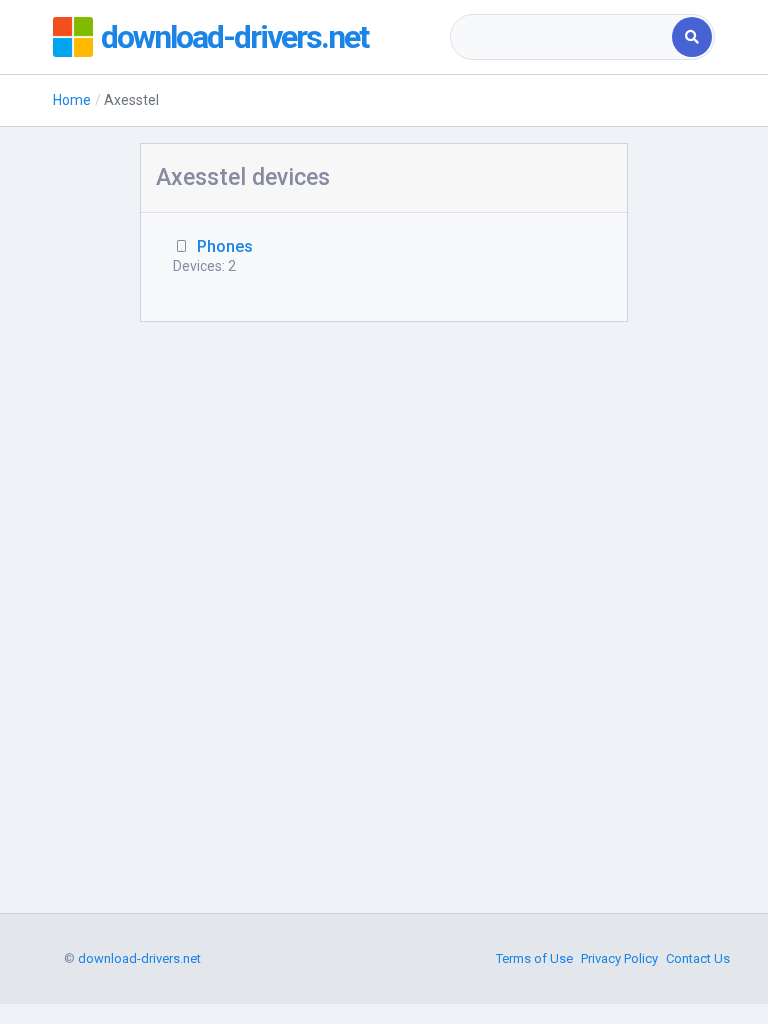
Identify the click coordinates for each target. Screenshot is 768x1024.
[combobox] (562, 37)
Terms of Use (534, 958)
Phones (225, 246)
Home (72, 100)
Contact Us (698, 958)
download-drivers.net (234, 37)
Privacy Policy (619, 958)
